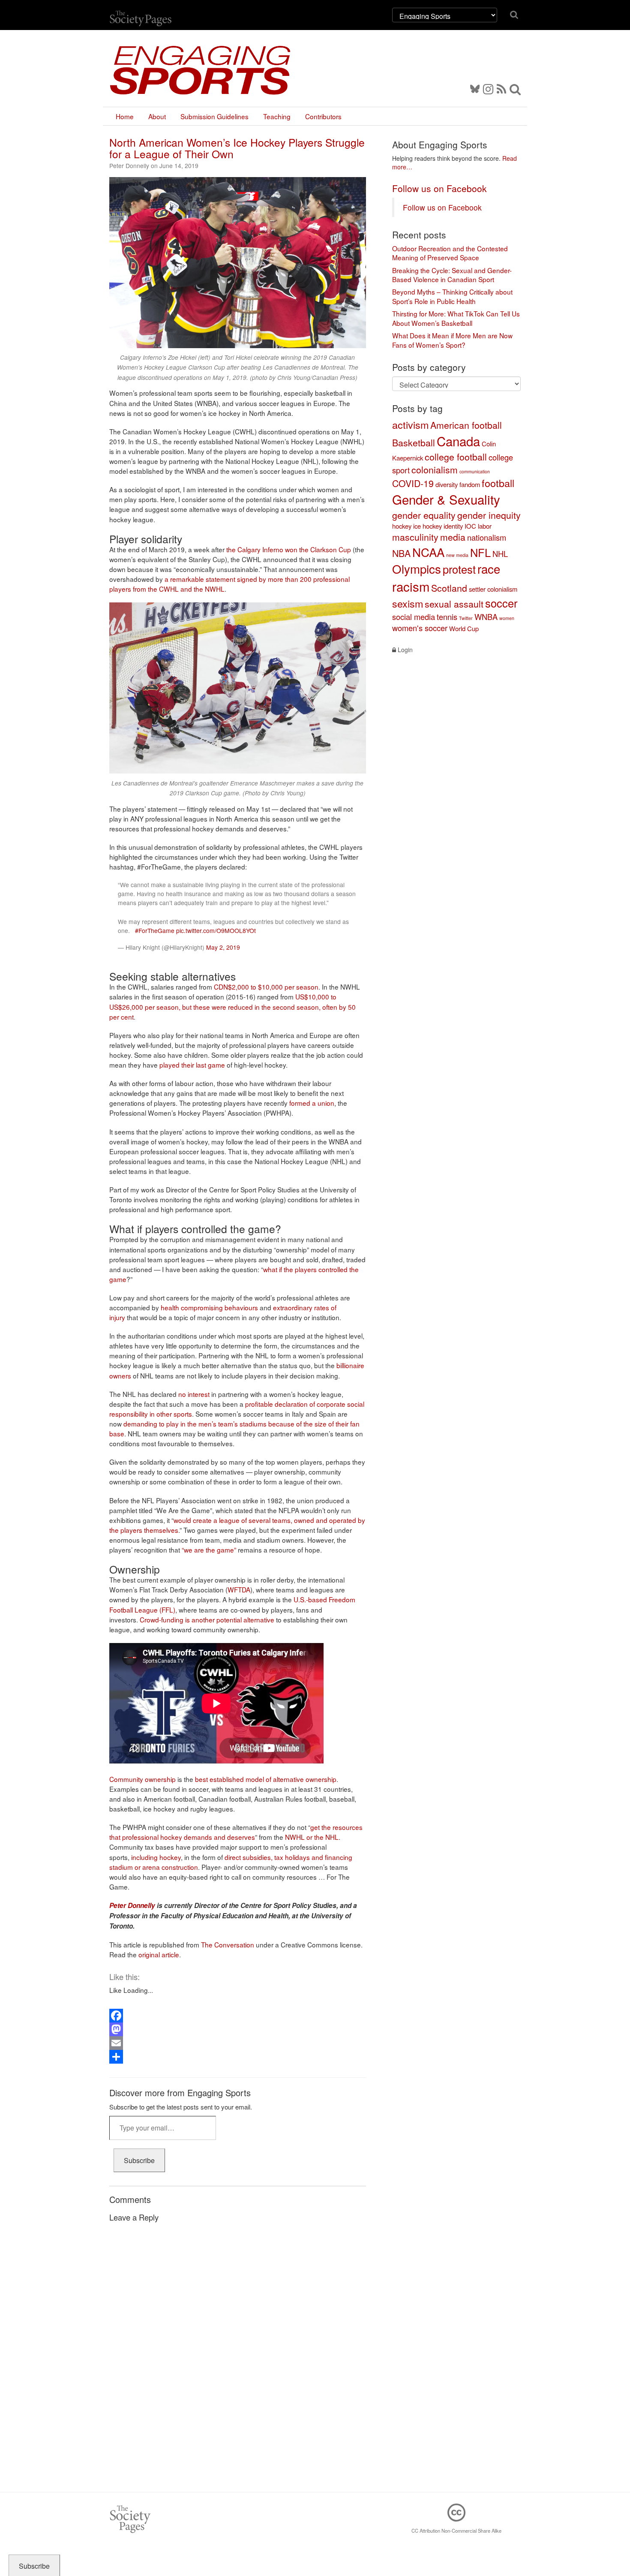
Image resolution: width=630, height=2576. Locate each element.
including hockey (156, 1857)
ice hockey (427, 526)
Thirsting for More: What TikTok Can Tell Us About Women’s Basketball (456, 318)
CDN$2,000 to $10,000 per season (266, 987)
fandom (470, 484)
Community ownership (142, 1779)
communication (475, 471)
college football (456, 457)
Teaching (277, 116)
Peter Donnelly (132, 1905)
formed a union (312, 1103)
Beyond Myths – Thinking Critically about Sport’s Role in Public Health (452, 296)
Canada (458, 441)
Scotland (449, 588)
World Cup (464, 628)
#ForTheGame (155, 930)
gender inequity (489, 515)
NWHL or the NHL (312, 1837)
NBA (401, 553)
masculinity (415, 537)
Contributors (323, 116)
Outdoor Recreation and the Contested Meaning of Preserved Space (450, 253)
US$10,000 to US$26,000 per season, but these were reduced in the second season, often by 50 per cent (232, 1006)
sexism (408, 603)
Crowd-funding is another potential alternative (207, 1619)
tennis (447, 617)
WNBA (486, 617)
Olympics (417, 569)
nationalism (487, 537)
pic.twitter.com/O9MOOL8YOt (216, 930)
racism (411, 586)
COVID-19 (413, 483)
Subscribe (139, 2160)
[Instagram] (488, 88)
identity (453, 526)
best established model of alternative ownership (266, 1779)
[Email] (238, 2043)
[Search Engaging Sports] (515, 88)
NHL (500, 554)
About (157, 116)
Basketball (414, 442)
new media (457, 555)
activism (410, 424)
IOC (470, 526)
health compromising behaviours (209, 1307)
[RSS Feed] (501, 88)
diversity (447, 484)
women (507, 618)
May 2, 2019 (223, 947)
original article (159, 1954)
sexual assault (454, 604)
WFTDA (239, 1589)
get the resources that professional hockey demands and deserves (236, 1832)
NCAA (428, 552)
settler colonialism (493, 589)
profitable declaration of (280, 1404)
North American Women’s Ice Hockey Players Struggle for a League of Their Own (237, 148)
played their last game (192, 1065)
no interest (194, 1394)
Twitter (466, 618)
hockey (402, 526)
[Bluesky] (477, 88)
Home (125, 116)
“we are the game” (209, 1550)
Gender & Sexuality (446, 499)
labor (485, 526)
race (489, 569)
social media (414, 617)
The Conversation (228, 1944)
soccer (501, 603)
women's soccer (420, 628)
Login (404, 650)
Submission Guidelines (214, 116)
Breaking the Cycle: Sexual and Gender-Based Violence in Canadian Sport (452, 275)
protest (459, 569)
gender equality (424, 515)
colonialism (435, 469)
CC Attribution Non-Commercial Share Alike (456, 2531)
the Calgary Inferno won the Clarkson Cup (289, 549)
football (498, 483)
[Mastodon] (238, 2029)
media (453, 537)
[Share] (238, 2057)
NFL (480, 552)
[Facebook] (238, 2016)
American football (466, 425)
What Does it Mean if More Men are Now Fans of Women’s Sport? (452, 340)
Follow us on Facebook (439, 188)
